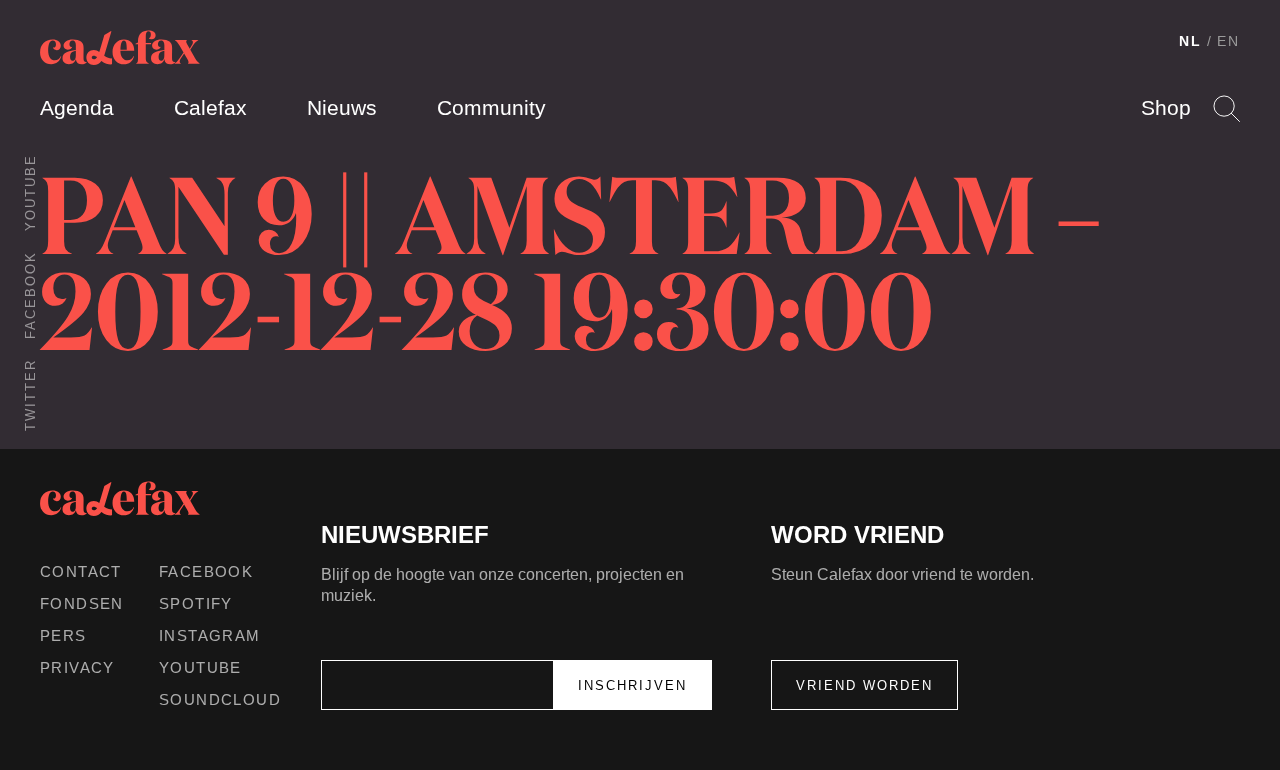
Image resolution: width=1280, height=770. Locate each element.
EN (1228, 41)
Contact (81, 571)
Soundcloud (220, 699)
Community (491, 107)
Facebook (30, 295)
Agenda (77, 107)
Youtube (30, 192)
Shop (1166, 107)
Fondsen (82, 603)
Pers (63, 635)
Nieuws (342, 107)
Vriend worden (864, 685)
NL (1190, 41)
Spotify (196, 603)
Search (1226, 108)
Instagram (210, 635)
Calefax (210, 107)
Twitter (30, 395)
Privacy (77, 667)
